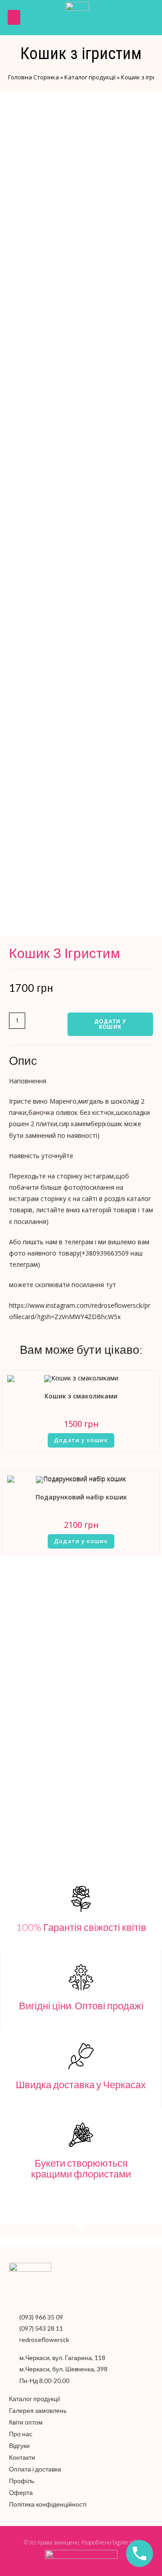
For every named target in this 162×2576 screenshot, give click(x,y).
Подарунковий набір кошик (81, 1497)
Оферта (21, 2492)
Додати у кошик (110, 1024)
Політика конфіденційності (48, 2504)
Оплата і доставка (35, 2469)
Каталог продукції (90, 77)
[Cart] (147, 18)
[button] (14, 17)
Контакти (22, 2457)
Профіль (22, 2481)
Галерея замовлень (38, 2410)
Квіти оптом (26, 2422)
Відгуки (19, 2445)
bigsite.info (125, 2542)
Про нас (21, 2434)
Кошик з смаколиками (81, 1396)
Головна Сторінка (34, 77)
